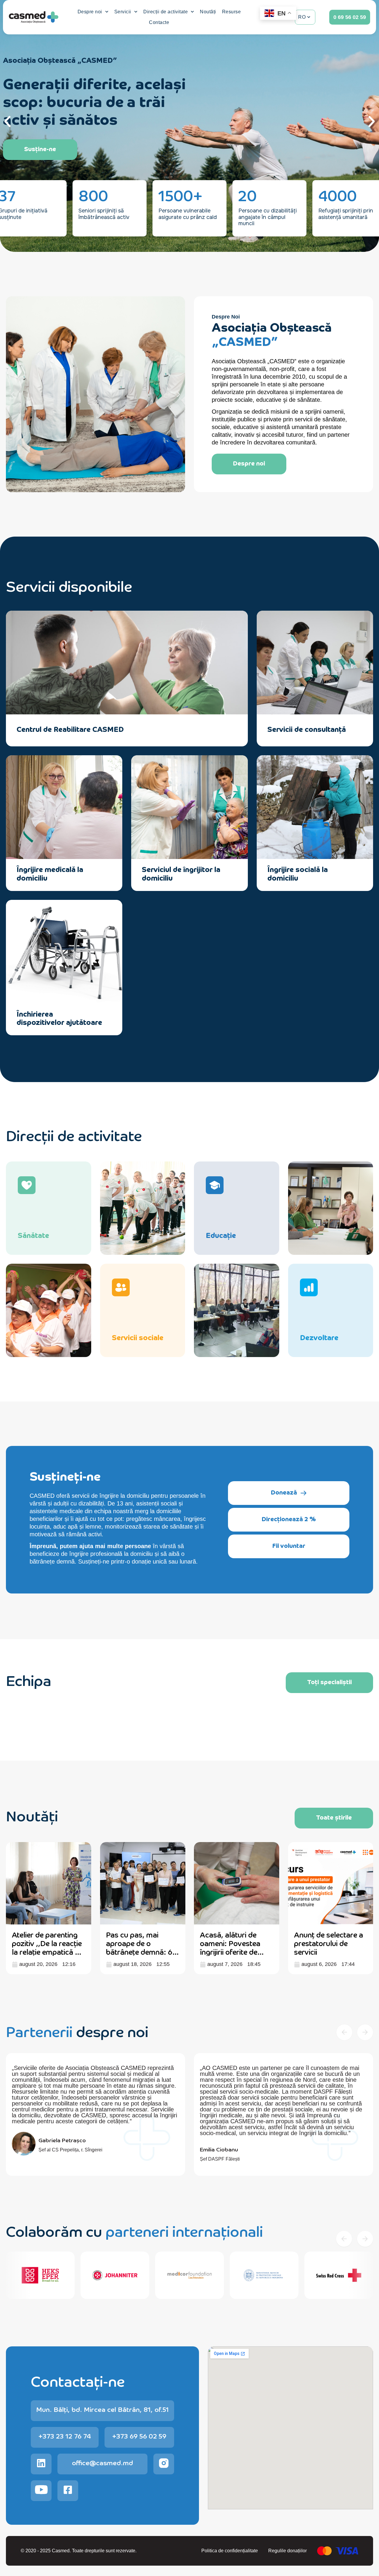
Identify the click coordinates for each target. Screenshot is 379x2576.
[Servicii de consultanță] (358, 729)
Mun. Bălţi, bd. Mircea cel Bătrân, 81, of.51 (102, 2409)
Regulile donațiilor (288, 2551)
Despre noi (90, 12)
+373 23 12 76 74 (65, 2436)
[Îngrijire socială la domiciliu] (358, 873)
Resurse (232, 12)
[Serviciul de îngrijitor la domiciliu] (232, 873)
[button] (7, 121)
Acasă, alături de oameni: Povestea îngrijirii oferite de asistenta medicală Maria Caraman (231, 1951)
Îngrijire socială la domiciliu (298, 873)
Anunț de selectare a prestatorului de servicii (329, 1943)
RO (302, 17)
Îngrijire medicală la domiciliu (50, 873)
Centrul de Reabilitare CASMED (70, 729)
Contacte (159, 22)
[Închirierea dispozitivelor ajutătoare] (107, 1018)
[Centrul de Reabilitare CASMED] (232, 729)
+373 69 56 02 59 (139, 2436)
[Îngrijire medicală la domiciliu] (107, 873)
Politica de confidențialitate (230, 2551)
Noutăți (208, 12)
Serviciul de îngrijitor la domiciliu (181, 873)
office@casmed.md (102, 2462)
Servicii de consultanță (307, 729)
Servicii (123, 12)
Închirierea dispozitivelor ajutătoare (59, 1018)
